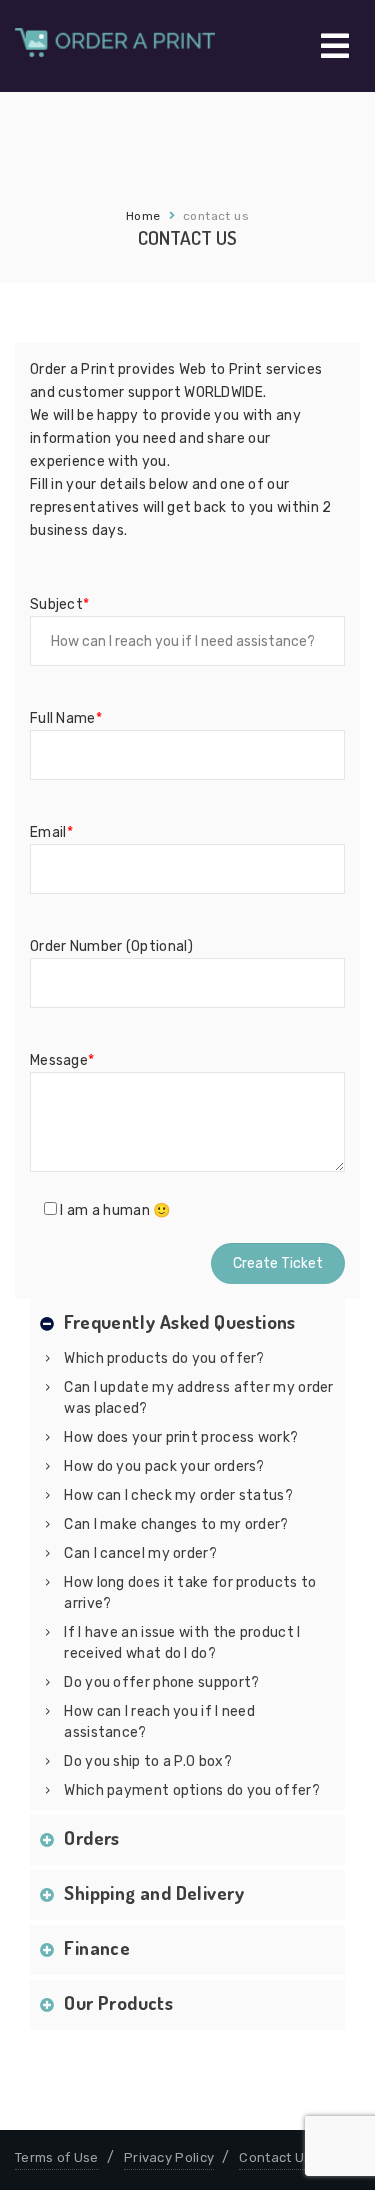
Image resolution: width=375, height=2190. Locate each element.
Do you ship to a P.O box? (148, 1761)
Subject (59, 604)
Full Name (66, 718)
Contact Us (275, 2157)
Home (143, 216)
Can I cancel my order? (140, 1553)
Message (62, 1060)
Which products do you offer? (164, 1358)
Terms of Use (57, 2157)
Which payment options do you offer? (192, 1790)
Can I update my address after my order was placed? (198, 1398)
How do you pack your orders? (164, 1466)
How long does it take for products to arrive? (190, 1593)
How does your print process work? (181, 1437)
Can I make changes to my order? (176, 1524)
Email (51, 832)
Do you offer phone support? (161, 1682)
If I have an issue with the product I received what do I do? (182, 1643)
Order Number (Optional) (111, 946)
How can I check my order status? (178, 1495)
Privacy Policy (169, 2157)
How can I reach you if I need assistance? (159, 1722)
